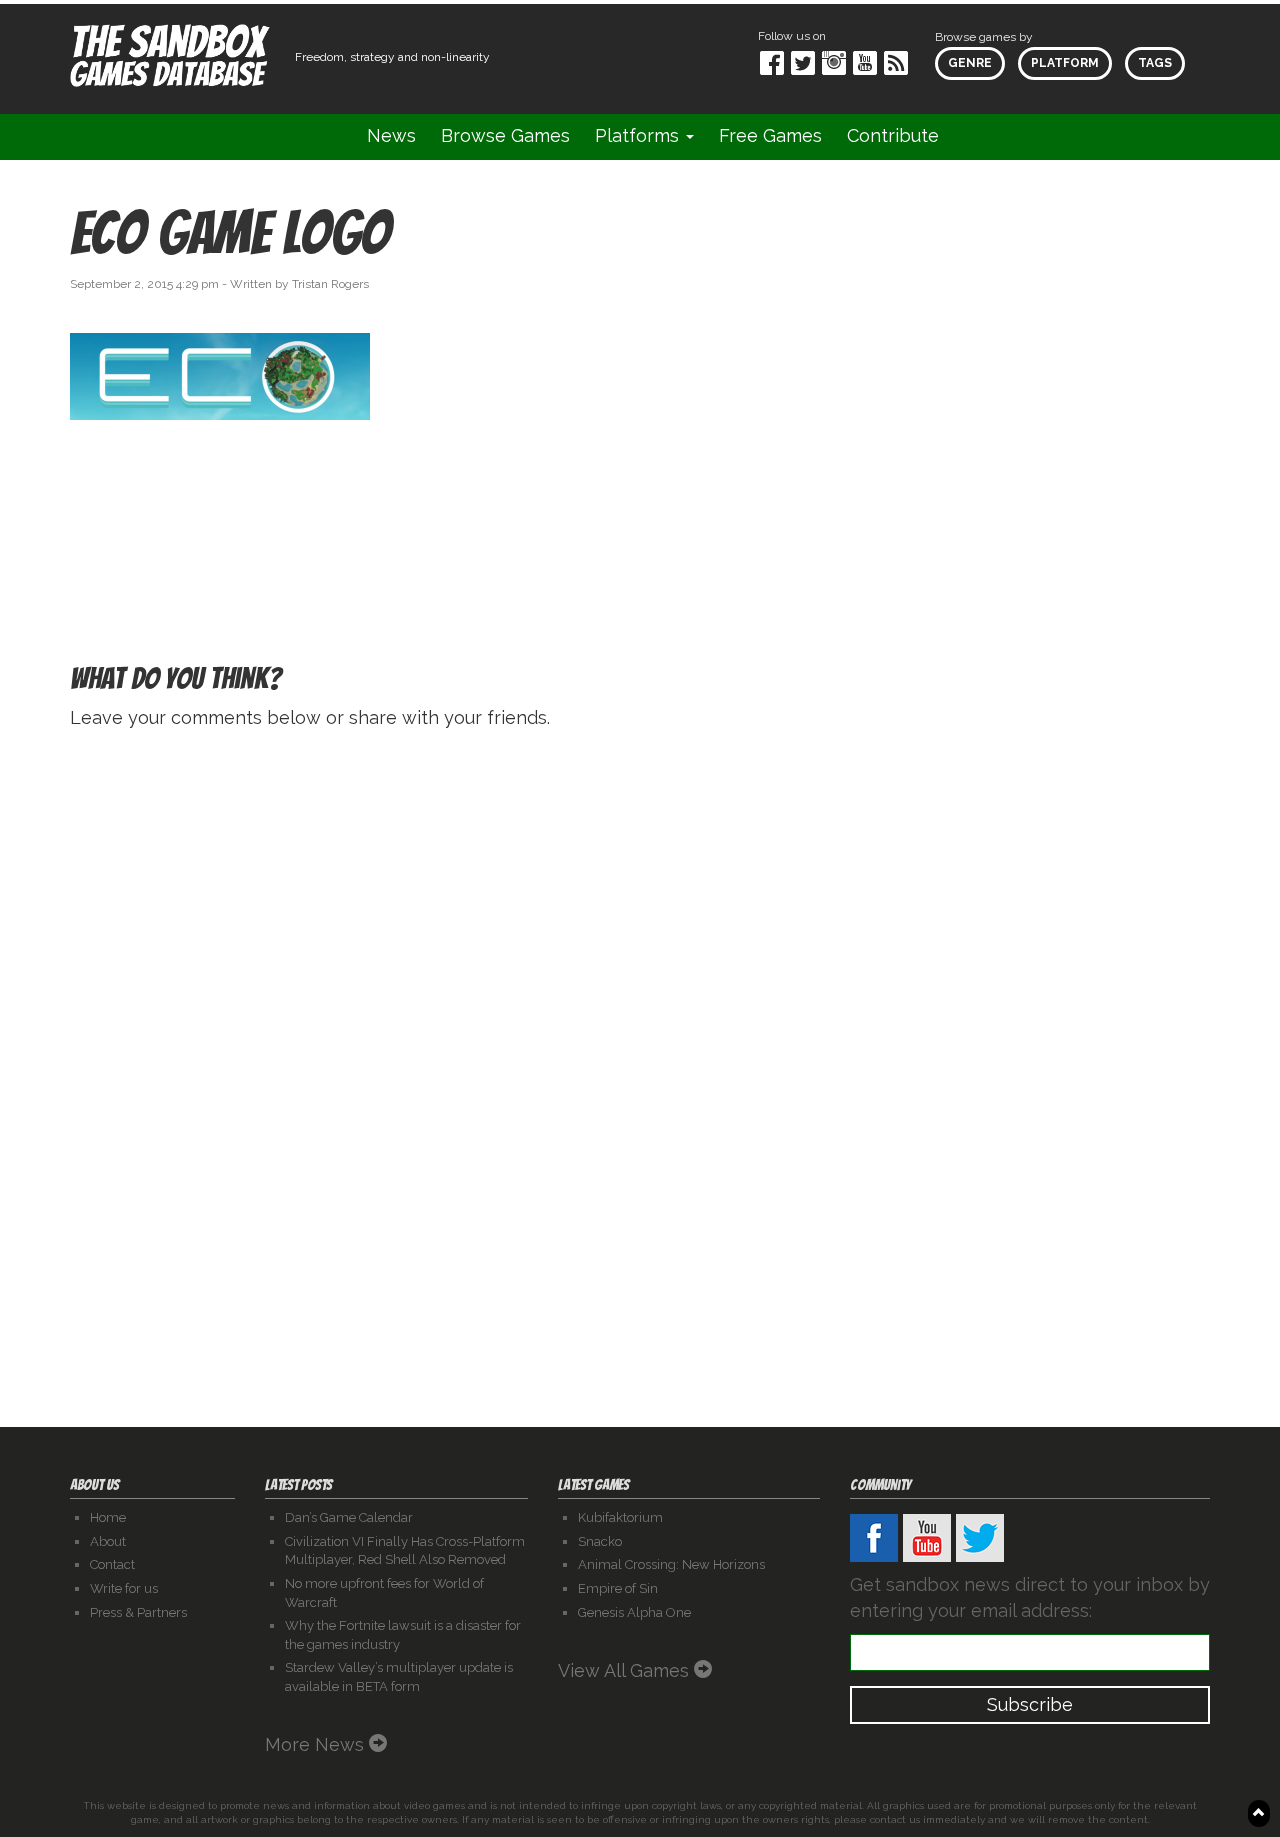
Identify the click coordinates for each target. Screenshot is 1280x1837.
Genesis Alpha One (634, 1612)
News (391, 135)
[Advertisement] (1030, 383)
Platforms (639, 135)
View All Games (626, 1670)
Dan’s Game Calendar (349, 1517)
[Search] (976, 136)
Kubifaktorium (620, 1517)
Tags (1155, 63)
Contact (112, 1564)
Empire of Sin (618, 1588)
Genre (970, 63)
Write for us (124, 1588)
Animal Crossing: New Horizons (671, 1564)
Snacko (600, 1541)
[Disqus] (640, 999)
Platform (1065, 63)
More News (317, 1744)
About (108, 1541)
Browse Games (505, 135)
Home (108, 1517)
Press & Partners (138, 1612)
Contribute (893, 135)
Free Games (770, 135)
